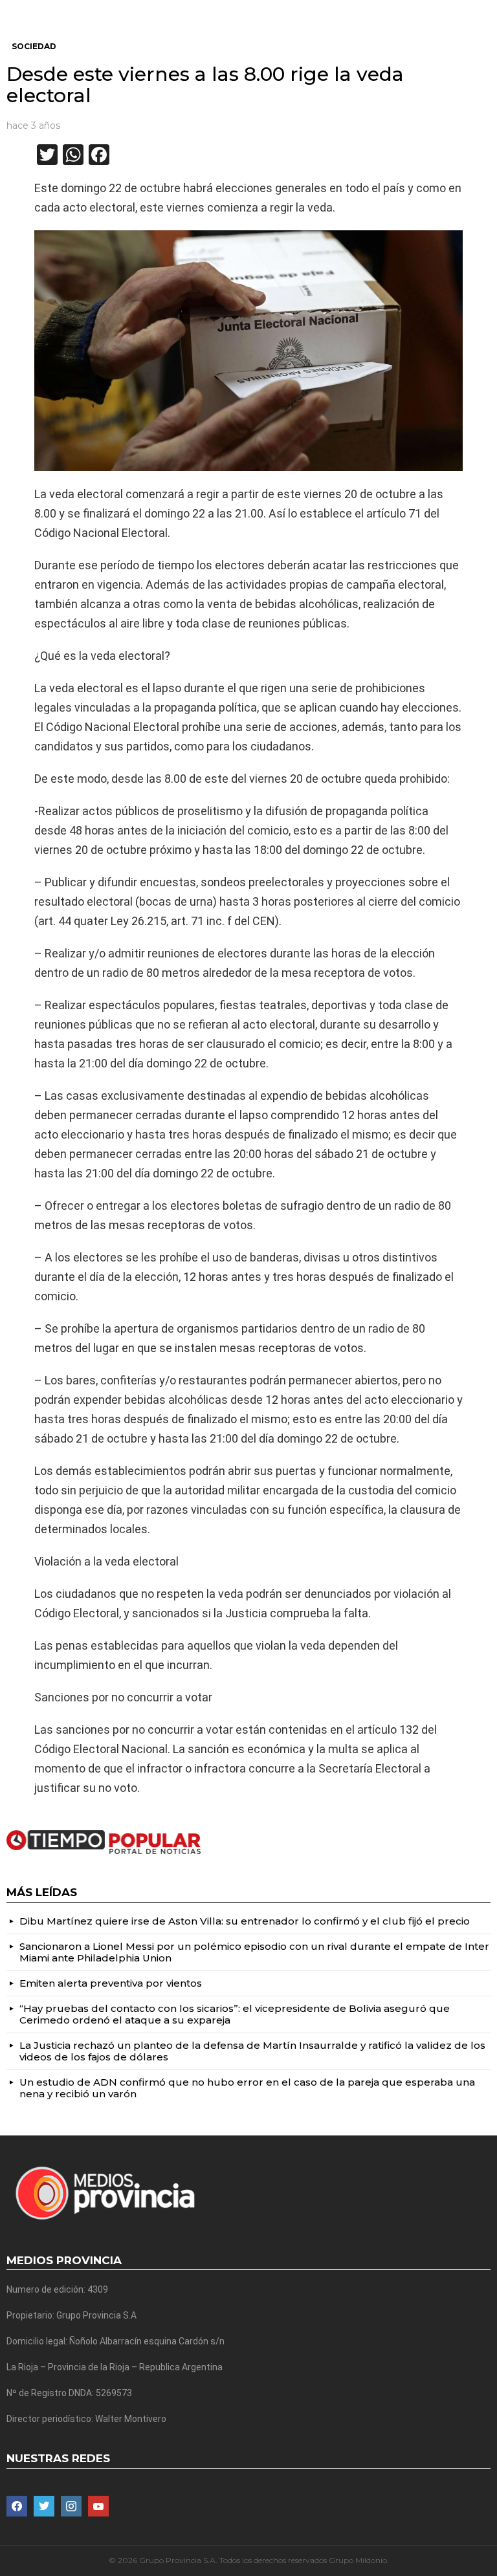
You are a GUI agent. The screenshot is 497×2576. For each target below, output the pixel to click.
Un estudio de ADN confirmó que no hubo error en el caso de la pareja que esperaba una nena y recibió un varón (247, 2088)
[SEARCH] (485, 10)
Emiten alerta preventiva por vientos (111, 1983)
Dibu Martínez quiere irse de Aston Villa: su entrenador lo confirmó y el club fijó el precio (245, 1921)
